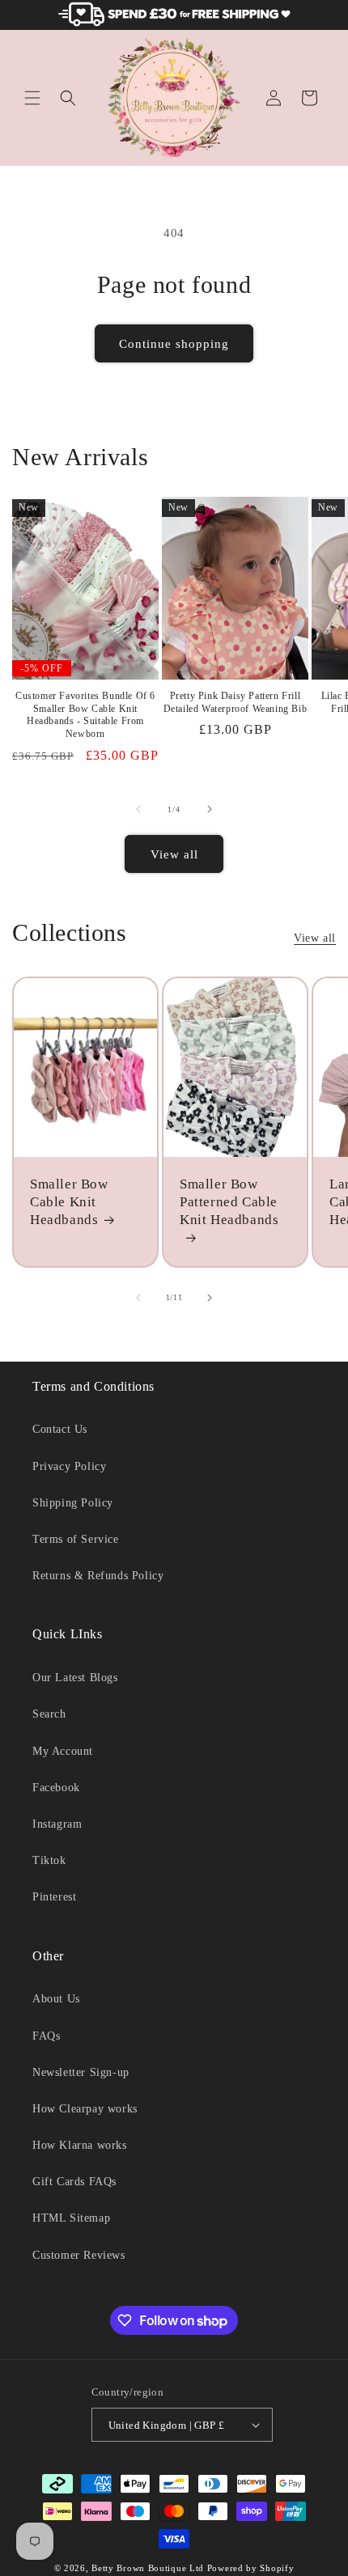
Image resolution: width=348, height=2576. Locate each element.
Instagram (57, 1824)
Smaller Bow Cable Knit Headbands (69, 1202)
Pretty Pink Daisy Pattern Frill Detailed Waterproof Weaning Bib (236, 702)
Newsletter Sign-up (81, 2072)
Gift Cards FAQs (74, 2182)
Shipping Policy (73, 1503)
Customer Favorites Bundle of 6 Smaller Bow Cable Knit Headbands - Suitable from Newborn (85, 715)
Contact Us (60, 1429)
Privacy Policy (69, 1466)
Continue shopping (174, 344)
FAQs (46, 2036)
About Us (56, 1999)
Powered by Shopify (251, 2568)
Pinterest (54, 1897)
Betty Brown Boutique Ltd (148, 2568)
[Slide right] (210, 809)
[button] (32, 98)
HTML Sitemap (71, 2218)
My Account (63, 1751)
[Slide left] (138, 809)
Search (49, 1714)
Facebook (56, 1788)
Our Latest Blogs (75, 1678)
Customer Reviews (79, 2255)
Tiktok (49, 1860)
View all (174, 854)
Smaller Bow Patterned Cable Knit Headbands (229, 1202)
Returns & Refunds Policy (98, 1576)
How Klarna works (80, 2145)
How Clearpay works (85, 2109)
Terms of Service (76, 1539)
